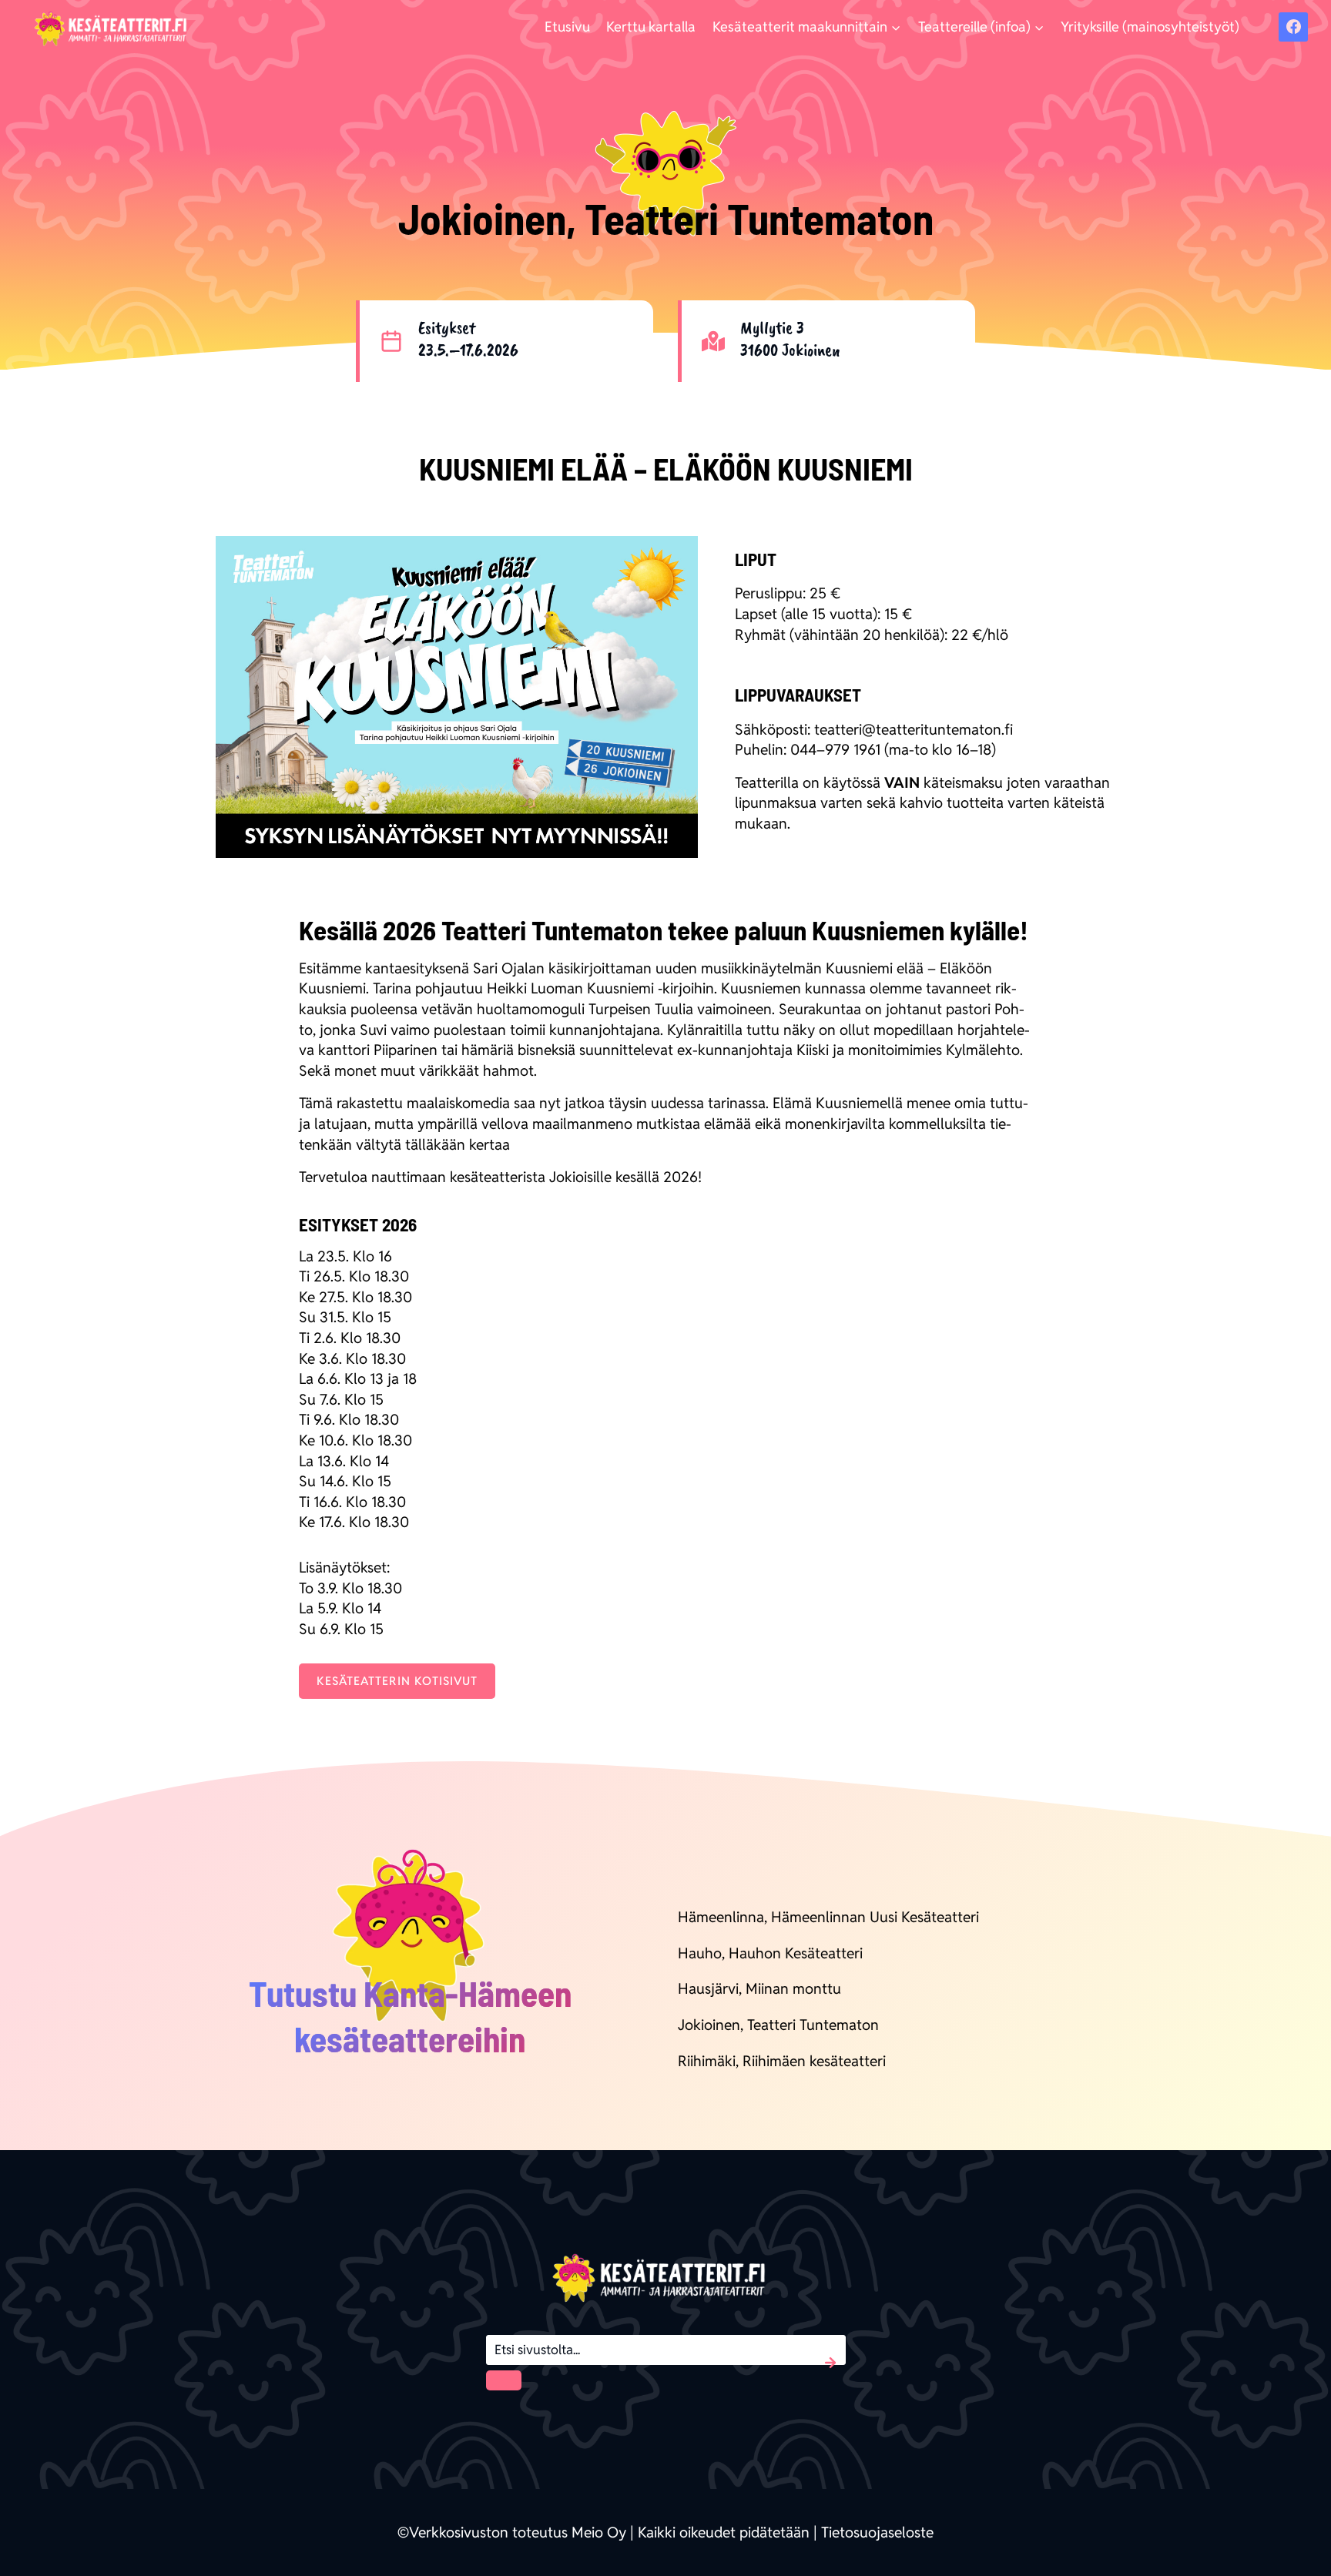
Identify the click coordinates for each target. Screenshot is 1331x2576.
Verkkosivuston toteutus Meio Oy (518, 2532)
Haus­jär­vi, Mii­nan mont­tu (759, 1988)
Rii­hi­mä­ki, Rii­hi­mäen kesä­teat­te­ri (782, 2061)
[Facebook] (1293, 27)
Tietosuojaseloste (877, 2532)
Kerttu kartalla (651, 27)
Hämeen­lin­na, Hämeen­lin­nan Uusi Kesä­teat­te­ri (828, 1917)
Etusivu (567, 27)
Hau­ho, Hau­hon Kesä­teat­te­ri (770, 1953)
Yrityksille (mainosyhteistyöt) (1150, 27)
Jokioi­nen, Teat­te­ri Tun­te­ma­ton (778, 2025)
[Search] (504, 2380)
